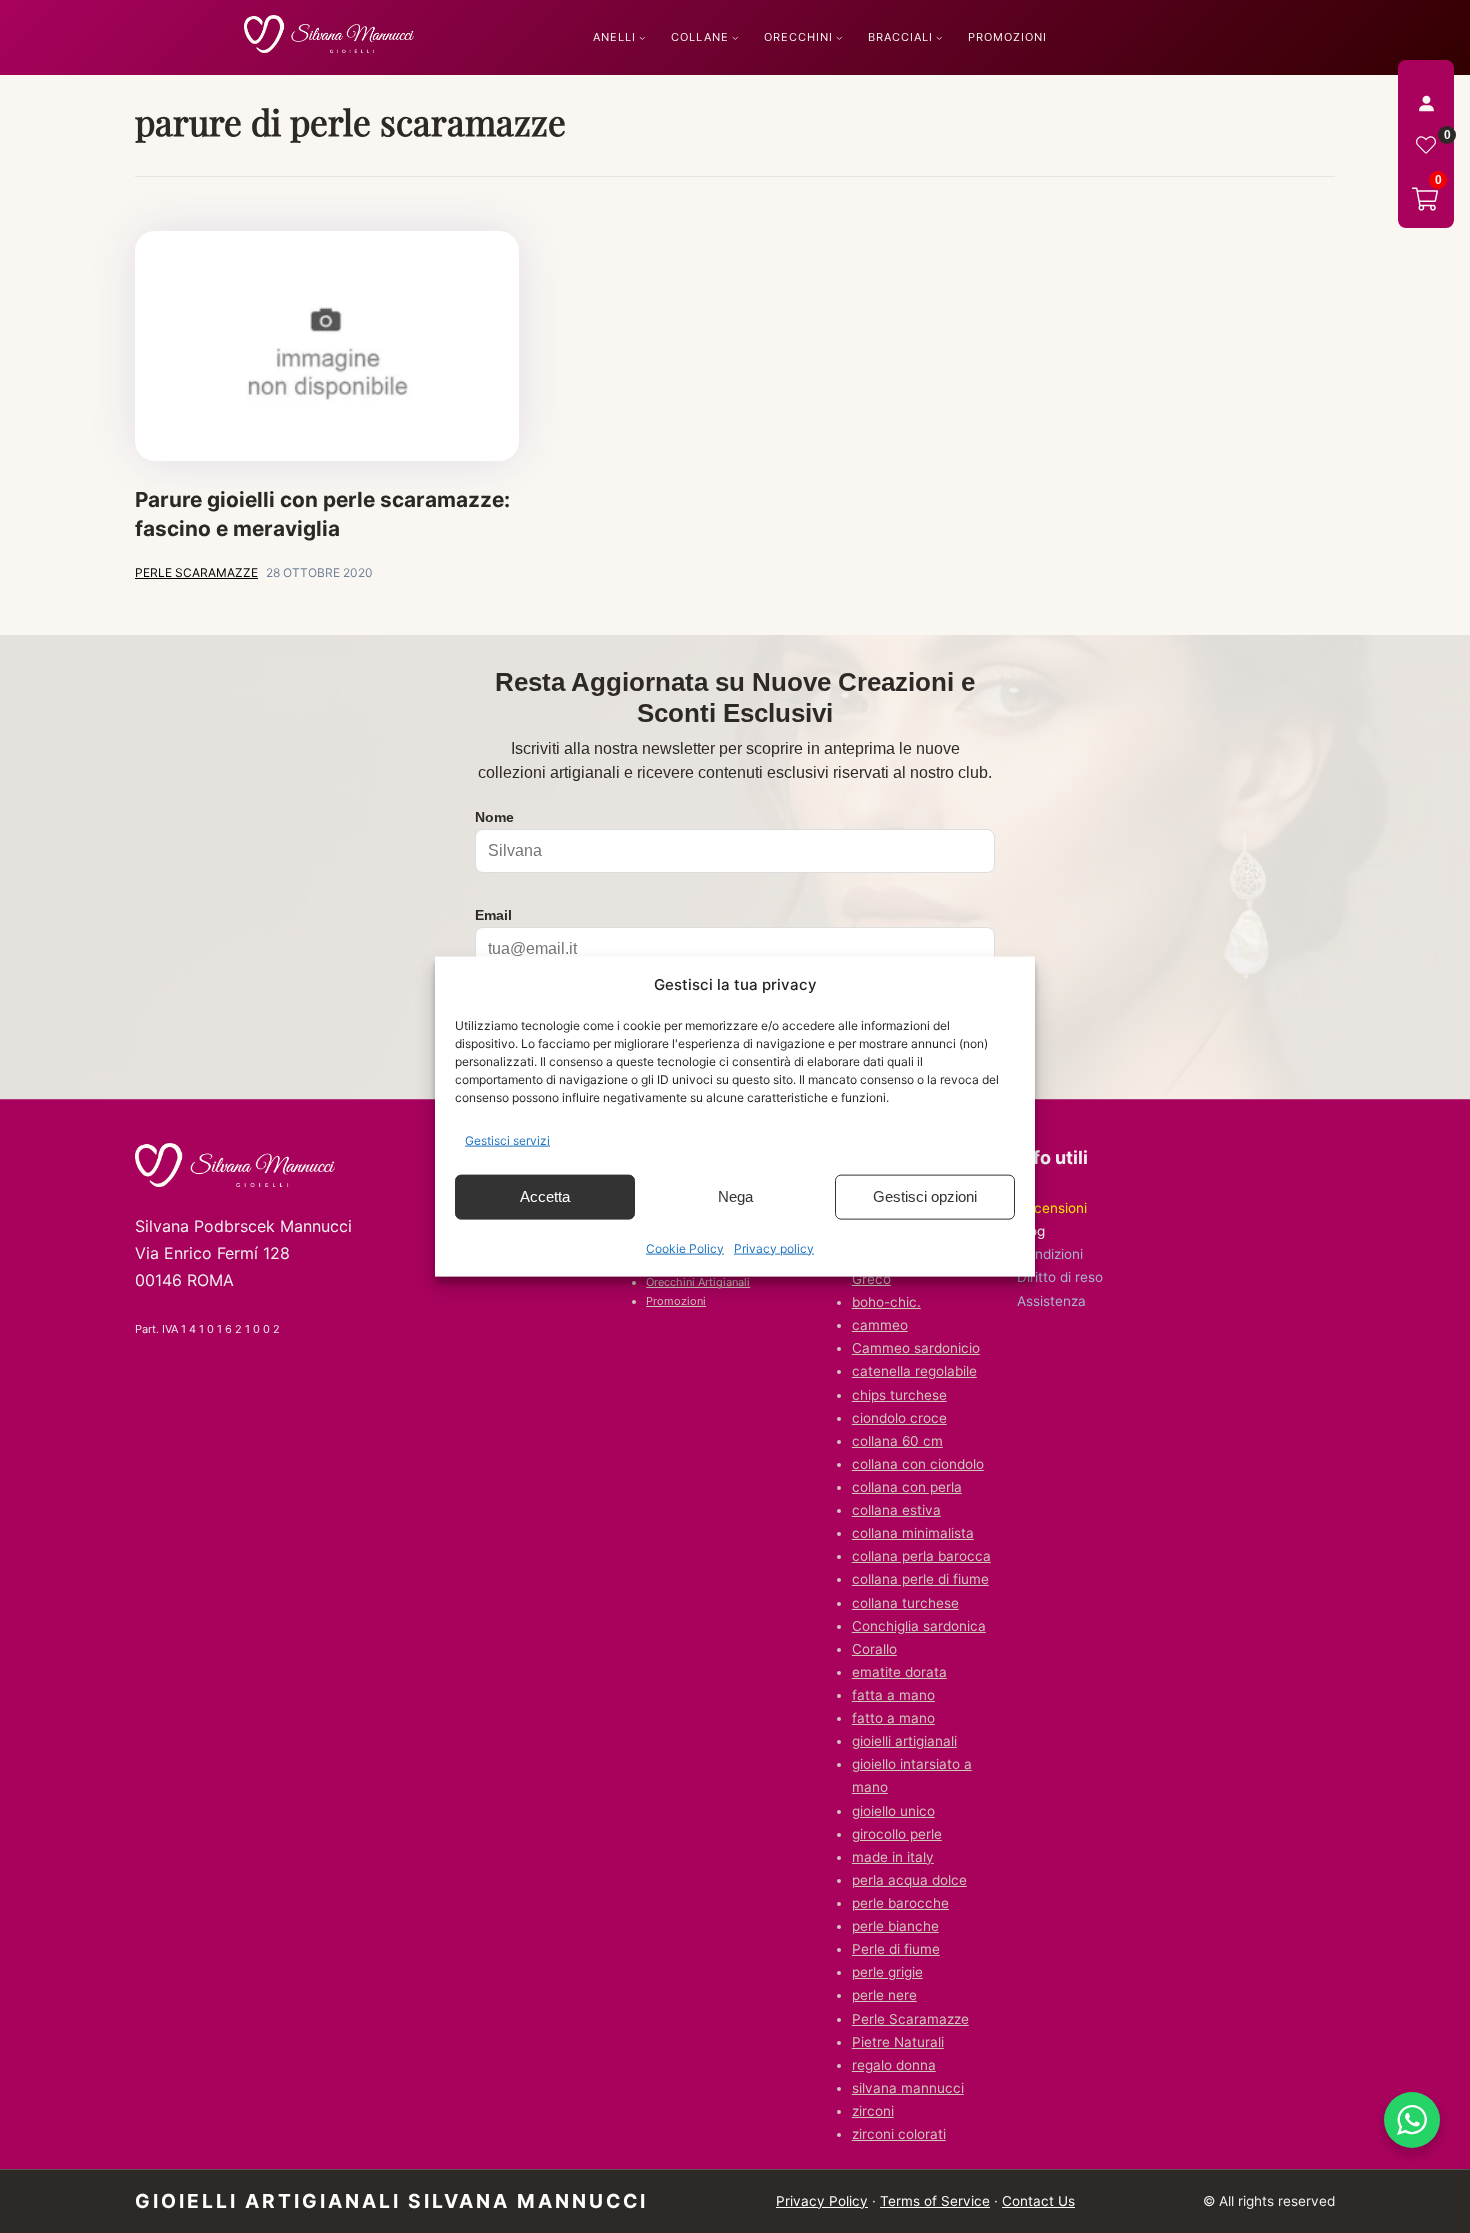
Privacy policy (774, 1247)
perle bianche (895, 1926)
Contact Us (1038, 2201)
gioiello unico (893, 1811)
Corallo (874, 1649)
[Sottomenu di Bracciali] (939, 37)
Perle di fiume (896, 1949)
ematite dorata (899, 1672)
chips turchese (899, 1395)
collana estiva (896, 1510)
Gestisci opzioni (925, 1196)
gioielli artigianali (904, 1741)
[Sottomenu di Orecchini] (839, 37)
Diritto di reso (1060, 1277)
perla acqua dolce (909, 1880)
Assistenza (1051, 1301)
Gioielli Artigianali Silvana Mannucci (391, 2201)
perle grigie (887, 1972)
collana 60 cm (897, 1441)
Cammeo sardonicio (916, 1348)
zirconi (873, 2111)
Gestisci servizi (507, 1140)
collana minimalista (913, 1533)
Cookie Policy (685, 1247)
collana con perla (907, 1487)
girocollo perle (897, 1834)
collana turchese (905, 1603)
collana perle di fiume (920, 1579)
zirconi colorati (899, 2134)
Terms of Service (935, 2201)
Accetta (545, 1196)
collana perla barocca (921, 1556)
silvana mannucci (908, 2088)
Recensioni (1052, 1208)
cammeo (880, 1325)
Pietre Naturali (898, 2042)
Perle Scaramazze (910, 2019)
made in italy (893, 1857)
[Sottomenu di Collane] (735, 37)
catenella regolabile (914, 1371)
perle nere (884, 1995)
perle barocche (900, 1903)
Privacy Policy (822, 2201)
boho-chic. (886, 1302)
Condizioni (1050, 1254)
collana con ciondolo (918, 1464)
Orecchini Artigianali (698, 1282)
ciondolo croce (899, 1418)
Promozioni (676, 1301)
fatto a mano (893, 1718)
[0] (1426, 145)
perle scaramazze (196, 572)
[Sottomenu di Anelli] (642, 37)
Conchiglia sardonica (919, 1626)
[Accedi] (1426, 103)
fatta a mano (893, 1695)
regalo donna (894, 2065)
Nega (735, 1196)
